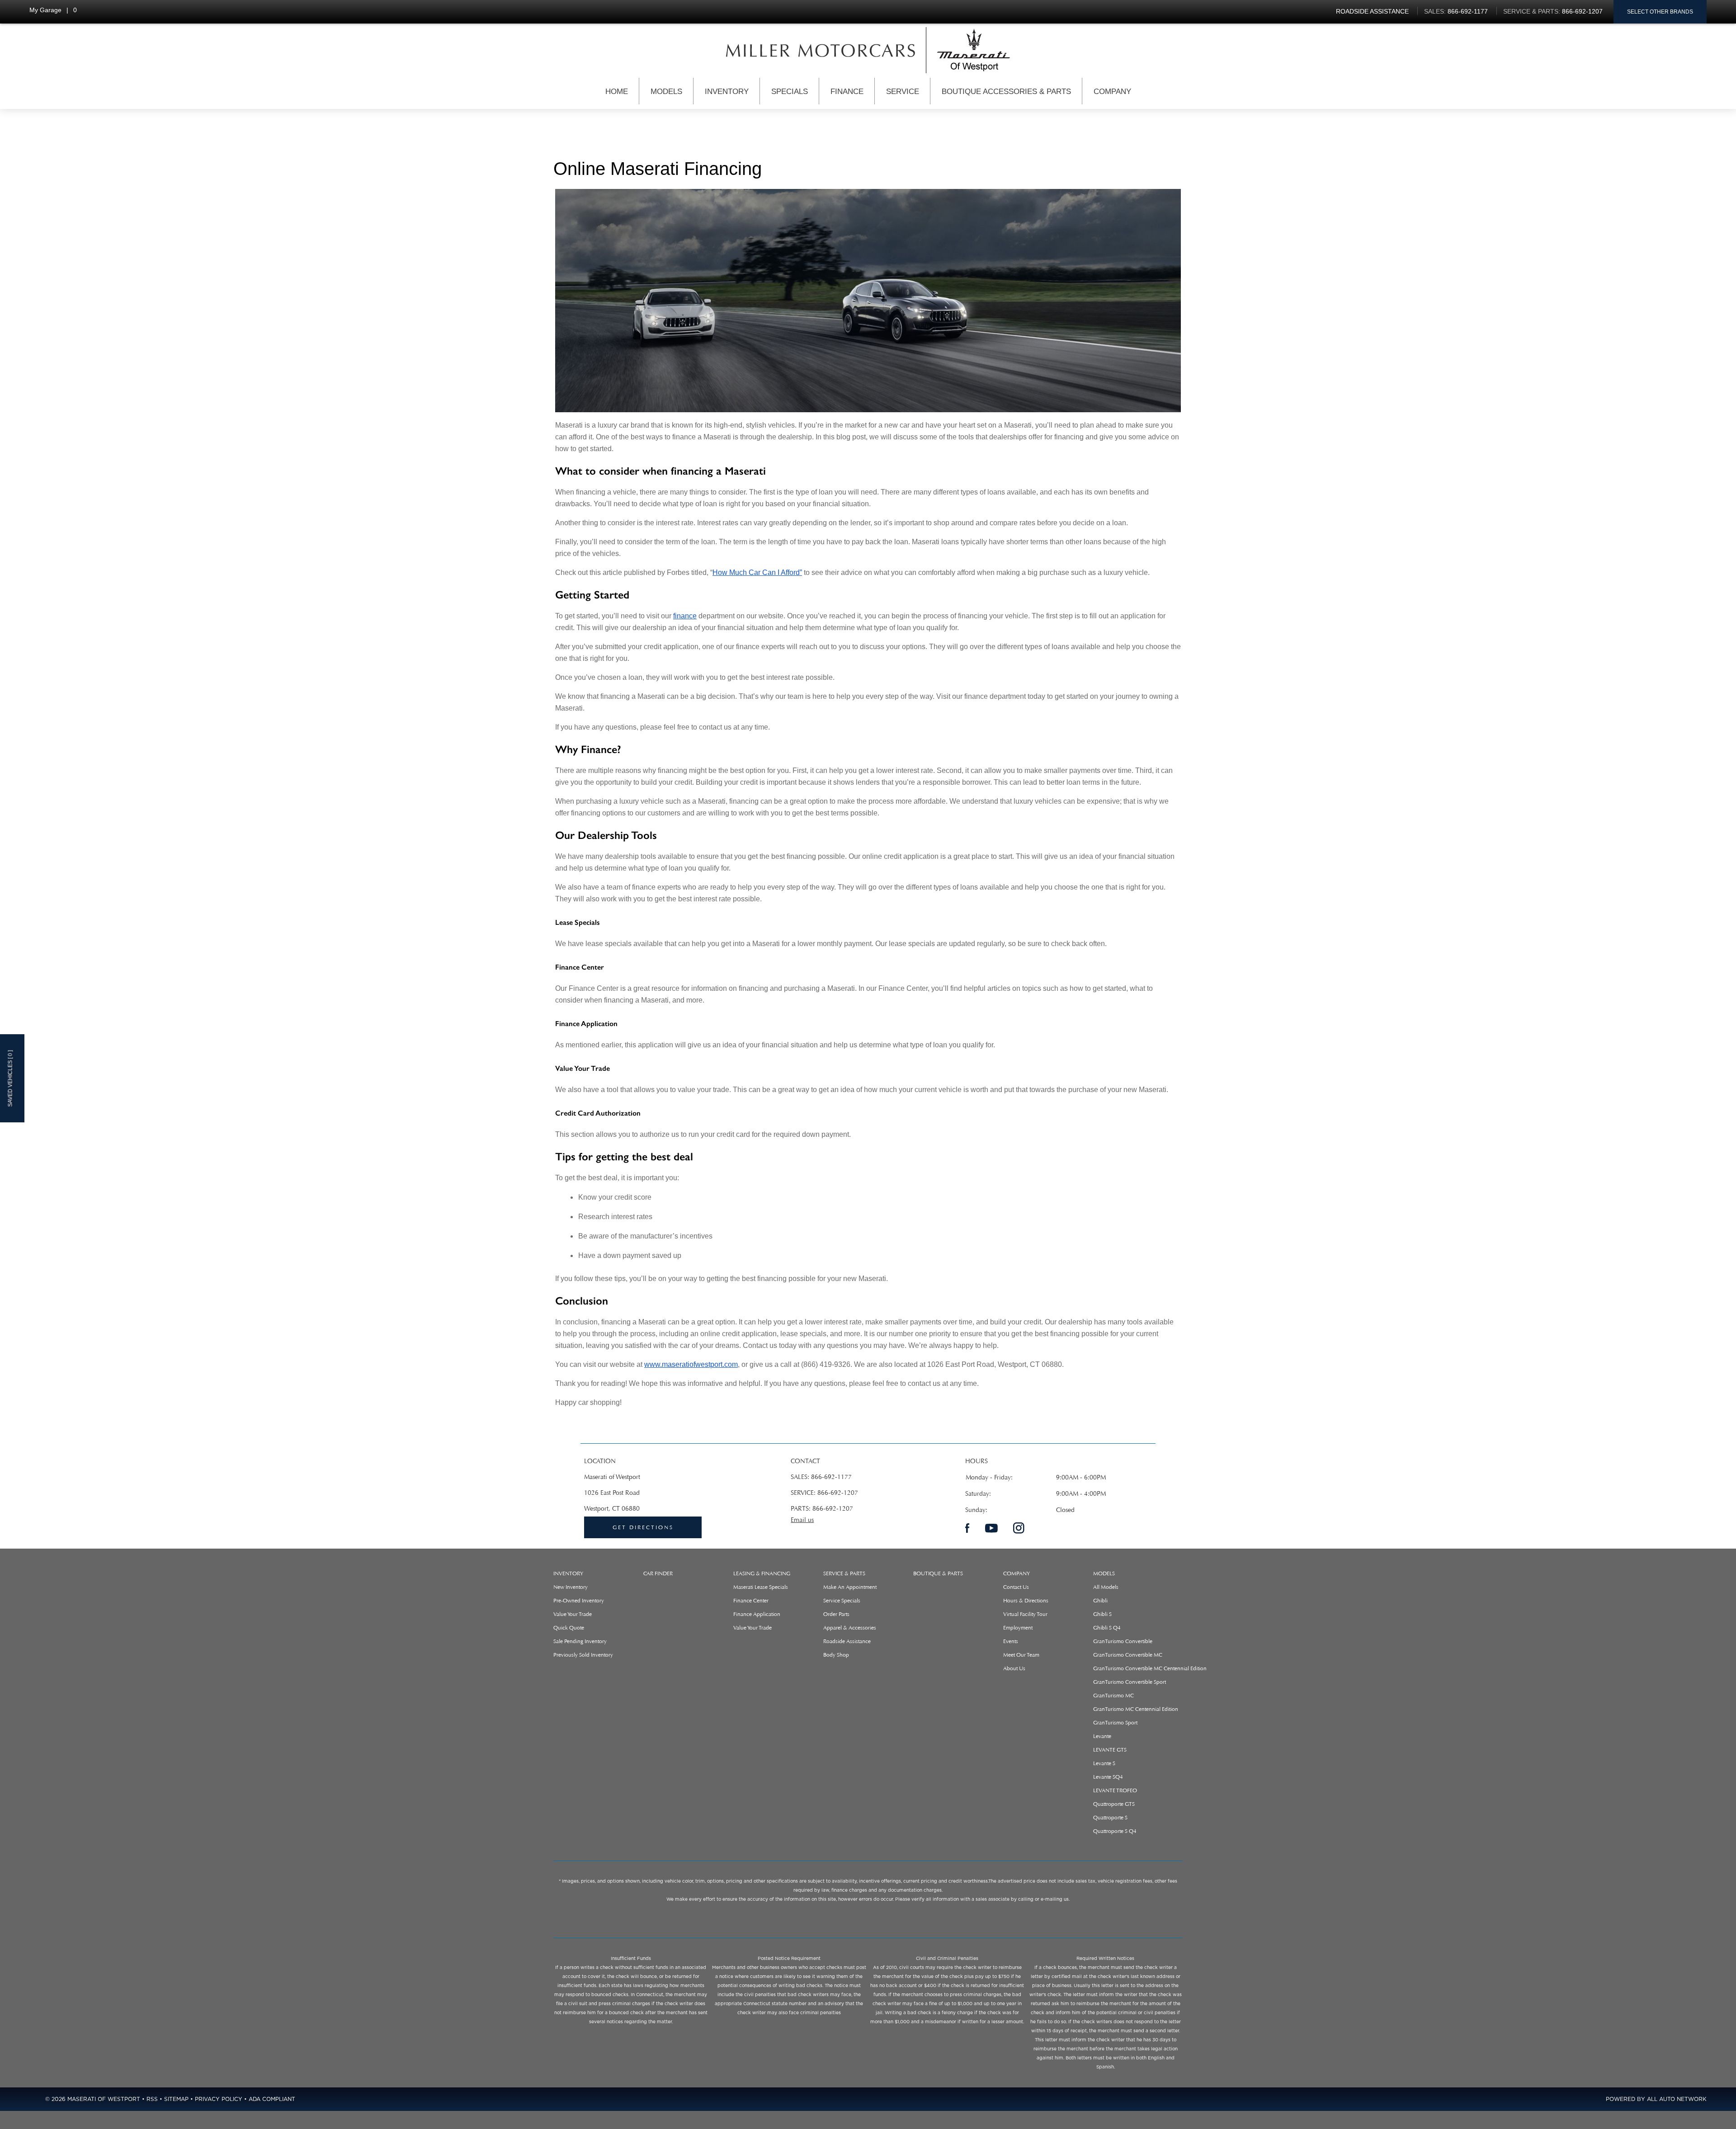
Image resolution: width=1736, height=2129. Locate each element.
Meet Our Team (1021, 1655)
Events (1011, 1641)
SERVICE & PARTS (844, 1573)
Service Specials (842, 1601)
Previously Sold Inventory (583, 1655)
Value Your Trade (573, 1614)
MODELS (1104, 1573)
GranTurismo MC (1113, 1696)
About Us (1014, 1668)
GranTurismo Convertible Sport (1130, 1682)
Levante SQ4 (1108, 1777)
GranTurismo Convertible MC (1128, 1655)
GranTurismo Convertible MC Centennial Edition (1150, 1668)
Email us (802, 1520)
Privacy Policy (219, 2099)
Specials (790, 92)
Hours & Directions (1026, 1601)
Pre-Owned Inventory (579, 1601)
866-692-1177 (831, 1477)
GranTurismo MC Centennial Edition (1136, 1709)
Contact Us (1016, 1587)
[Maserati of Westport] (821, 50)
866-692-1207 (838, 1493)
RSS (152, 2099)
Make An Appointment (850, 1587)
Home (617, 92)
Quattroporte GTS (1114, 1804)
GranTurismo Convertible (1123, 1641)
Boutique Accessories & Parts (1006, 92)
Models (666, 92)
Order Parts (836, 1614)
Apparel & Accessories (850, 1628)
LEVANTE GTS (1110, 1750)
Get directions (643, 1527)
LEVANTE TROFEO (1115, 1790)
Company (1112, 92)
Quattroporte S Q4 (1115, 1831)
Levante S (1104, 1763)
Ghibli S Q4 (1107, 1628)
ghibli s (1102, 1614)
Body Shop (836, 1655)
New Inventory (571, 1587)
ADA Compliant (272, 2099)
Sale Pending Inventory (580, 1641)
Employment (1018, 1628)
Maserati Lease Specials (761, 1587)
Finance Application (757, 1614)
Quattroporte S (1110, 1818)
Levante (1102, 1736)
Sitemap (176, 2099)
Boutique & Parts (938, 1573)
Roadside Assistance (847, 1641)
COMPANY (1017, 1573)
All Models (1106, 1587)
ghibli (1100, 1601)
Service (903, 92)
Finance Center (751, 1601)
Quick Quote (569, 1628)
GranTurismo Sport (1115, 1723)
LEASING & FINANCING (762, 1573)
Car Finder (658, 1573)
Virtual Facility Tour (1025, 1614)
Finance (847, 92)
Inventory (727, 92)
